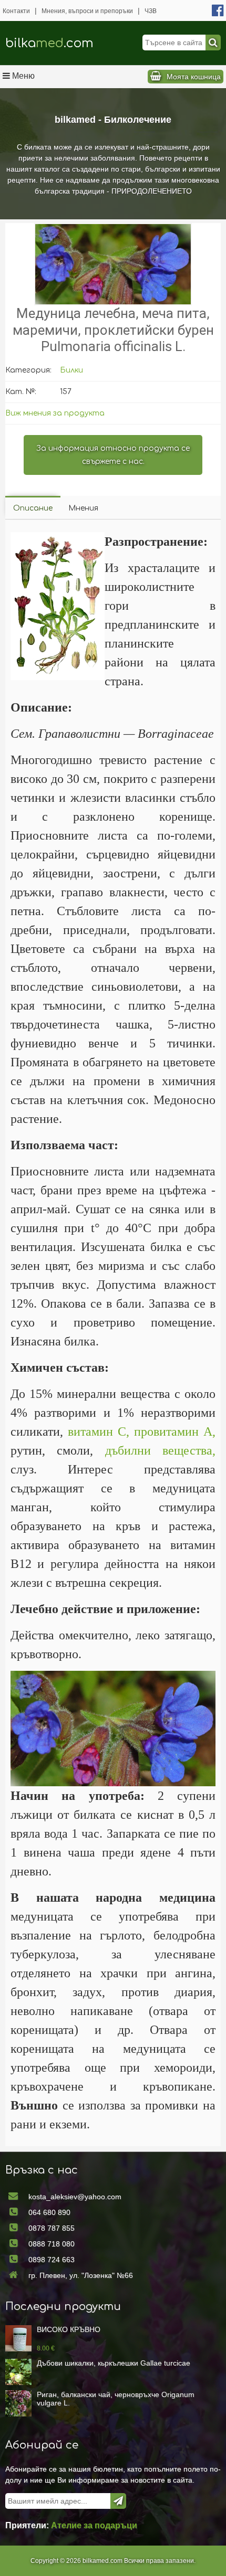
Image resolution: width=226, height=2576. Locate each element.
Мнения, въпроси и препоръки (87, 11)
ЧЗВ (151, 11)
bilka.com (49, 43)
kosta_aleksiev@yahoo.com (75, 2197)
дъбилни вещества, (160, 1450)
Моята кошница (194, 77)
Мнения (83, 508)
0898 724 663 (52, 2260)
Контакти (16, 11)
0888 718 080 (52, 2244)
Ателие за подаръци (94, 2525)
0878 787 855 (52, 2228)
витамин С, (99, 1432)
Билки (71, 370)
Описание (33, 508)
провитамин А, (175, 1432)
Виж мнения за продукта (55, 413)
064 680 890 (49, 2212)
